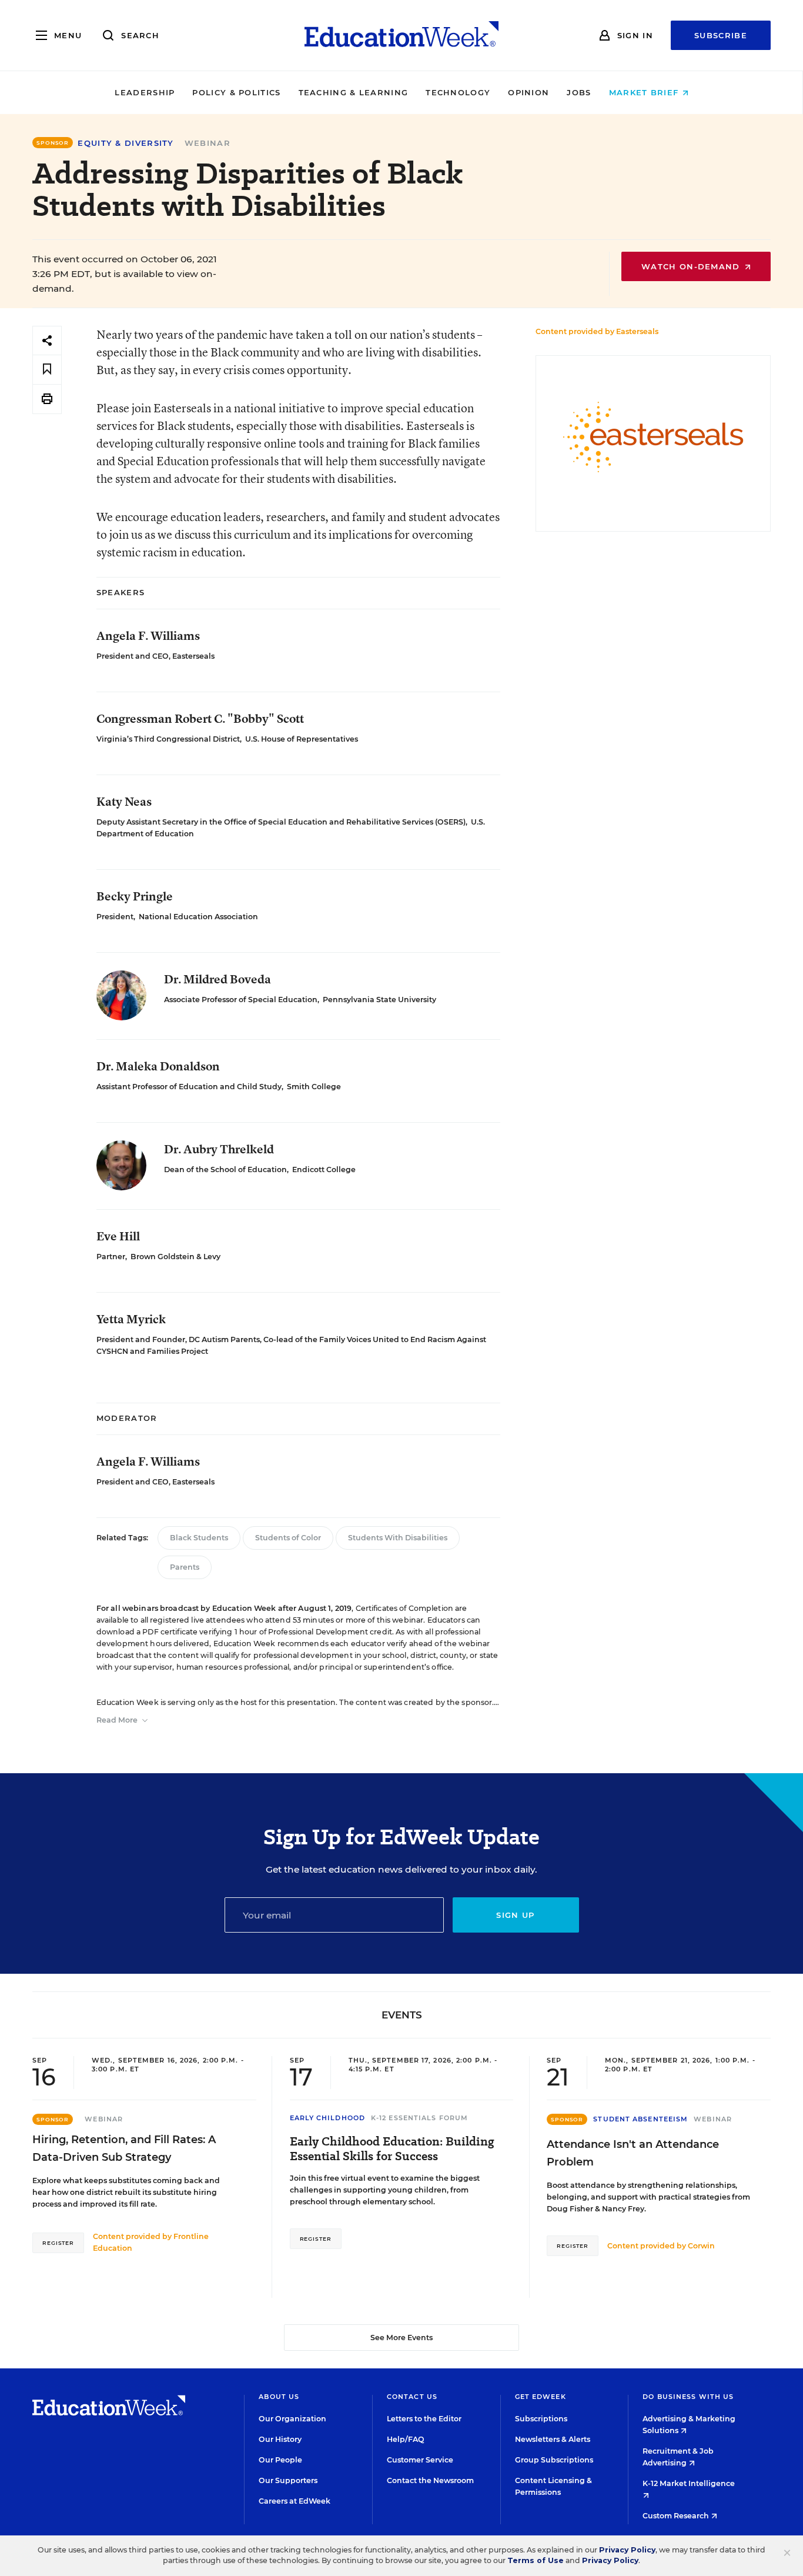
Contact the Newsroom (430, 2480)
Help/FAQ (406, 2439)
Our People (280, 2460)
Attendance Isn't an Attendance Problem (633, 2153)
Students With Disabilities (398, 1538)
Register (58, 2243)
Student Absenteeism (640, 2119)
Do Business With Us (688, 2397)
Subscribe (721, 35)
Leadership (145, 92)
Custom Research (677, 2516)
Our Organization (292, 2419)
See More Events (401, 2338)
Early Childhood (328, 2118)
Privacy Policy (627, 2550)
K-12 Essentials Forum (419, 2118)
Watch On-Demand (692, 266)
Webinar (208, 143)
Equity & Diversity (126, 143)
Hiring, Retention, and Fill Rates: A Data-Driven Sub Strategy (124, 2148)
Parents (185, 1567)
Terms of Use (536, 2560)
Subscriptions (541, 2419)
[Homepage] (401, 35)
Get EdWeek (541, 2397)
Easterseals (637, 331)
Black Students (199, 1538)
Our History (280, 2439)
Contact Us (412, 2397)
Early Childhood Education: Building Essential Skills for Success (392, 2149)
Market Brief (645, 92)
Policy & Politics (236, 92)
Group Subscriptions (554, 2460)
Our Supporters (288, 2480)
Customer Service (420, 2460)
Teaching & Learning (354, 92)
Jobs (579, 92)
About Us (279, 2397)
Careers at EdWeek (295, 2501)
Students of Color (288, 1538)
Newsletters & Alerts (553, 2439)
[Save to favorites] (47, 370)
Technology (458, 92)
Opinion (528, 92)
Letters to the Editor (424, 2419)
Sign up (515, 1915)
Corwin (701, 2246)
